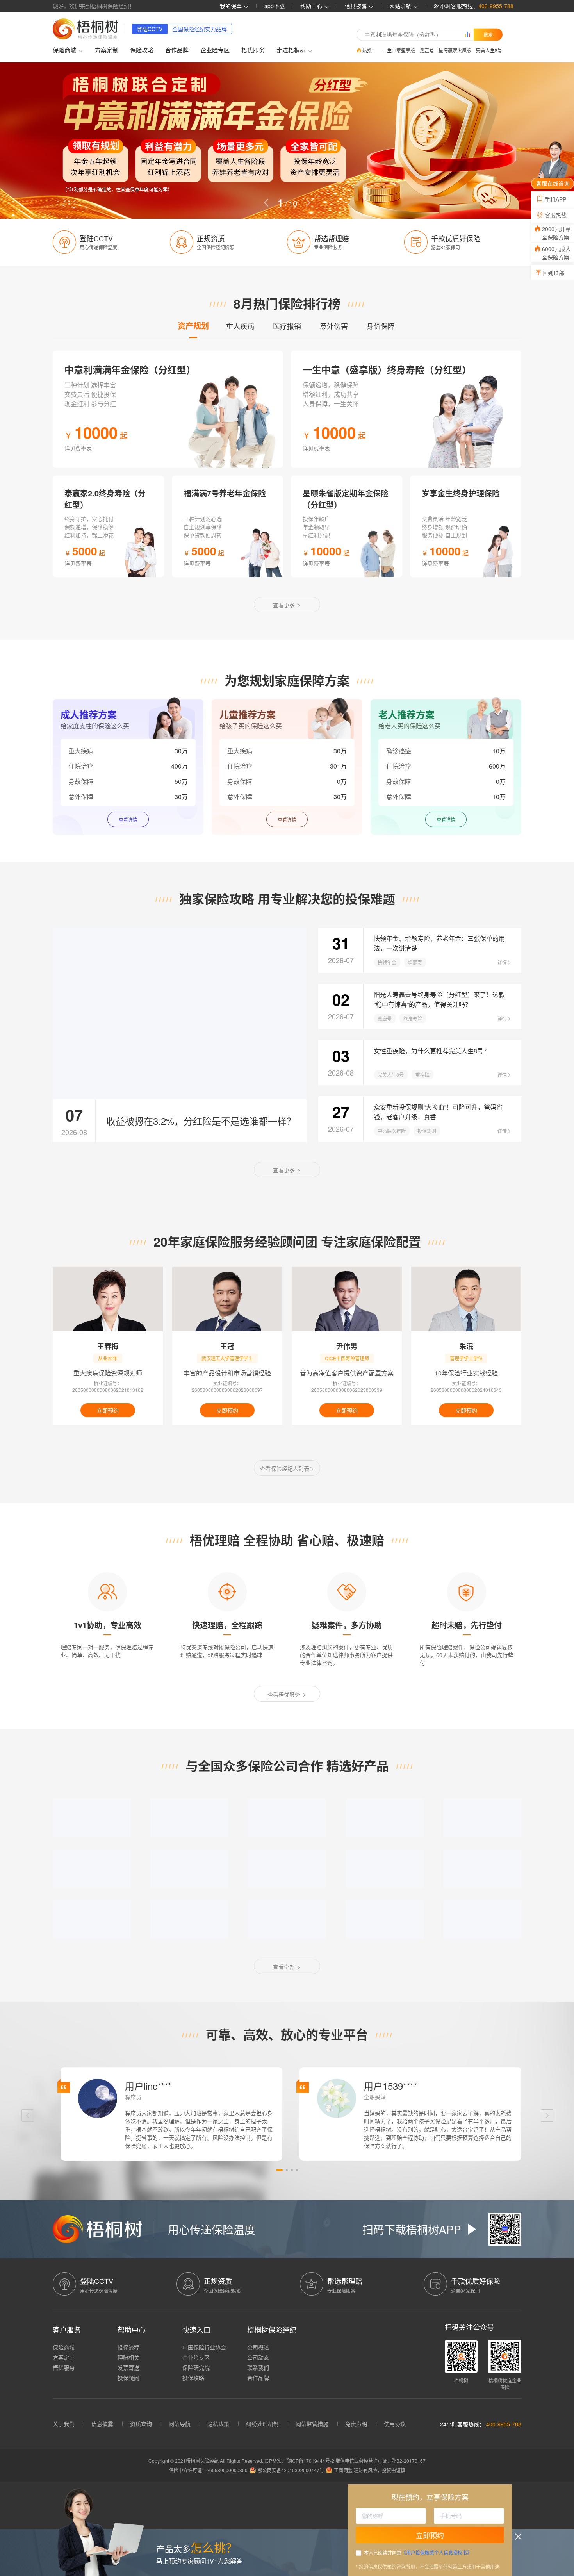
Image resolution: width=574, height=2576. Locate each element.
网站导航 (180, 2424)
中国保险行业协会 (204, 2347)
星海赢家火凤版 (455, 50)
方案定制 (107, 50)
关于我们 (64, 2424)
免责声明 (356, 2424)
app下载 (275, 6)
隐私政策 (218, 2424)
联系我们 (258, 2367)
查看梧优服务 (285, 1694)
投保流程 (128, 2347)
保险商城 (64, 2347)
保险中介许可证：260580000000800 (208, 2470)
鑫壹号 (427, 50)
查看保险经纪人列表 (285, 1468)
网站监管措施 (312, 2424)
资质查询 (141, 2424)
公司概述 (258, 2347)
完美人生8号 (489, 50)
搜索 (488, 34)
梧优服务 (253, 50)
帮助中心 (312, 6)
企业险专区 (215, 50)
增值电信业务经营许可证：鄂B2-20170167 (381, 2461)
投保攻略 (193, 2378)
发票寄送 (128, 2367)
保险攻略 (142, 50)
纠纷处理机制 (262, 2424)
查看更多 (285, 605)
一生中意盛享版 (399, 50)
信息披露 (357, 6)
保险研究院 (196, 2367)
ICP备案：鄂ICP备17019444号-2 (300, 2461)
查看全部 (285, 1967)
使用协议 (395, 2424)
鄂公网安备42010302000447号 (291, 2470)
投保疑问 (128, 2378)
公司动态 (258, 2357)
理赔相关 (128, 2357)
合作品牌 (177, 50)
